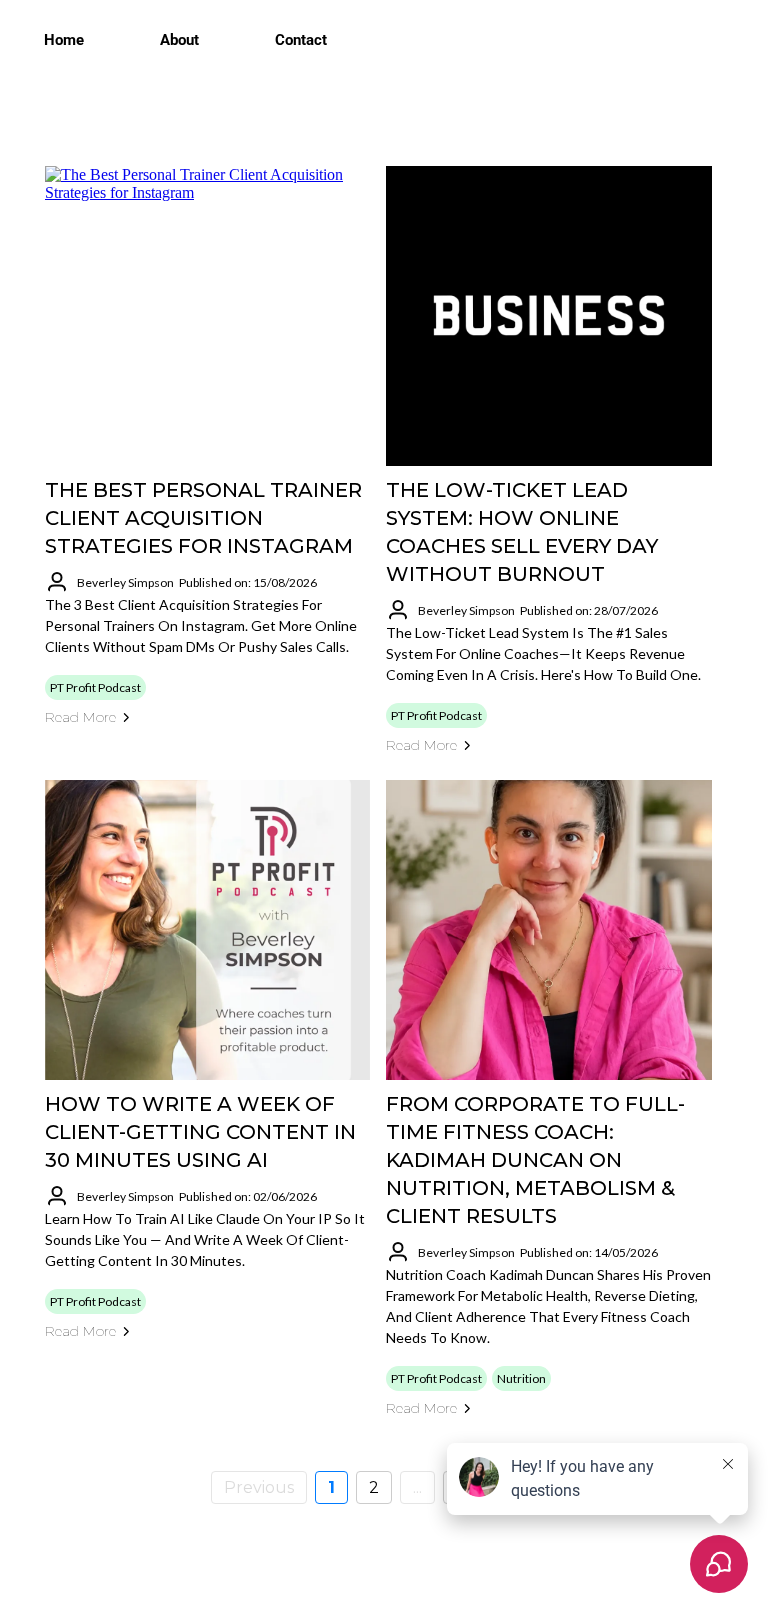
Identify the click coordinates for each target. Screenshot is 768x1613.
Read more (80, 717)
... (417, 1487)
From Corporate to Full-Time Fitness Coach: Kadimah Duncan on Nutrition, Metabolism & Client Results (535, 1160)
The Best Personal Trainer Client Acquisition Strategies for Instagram (203, 518)
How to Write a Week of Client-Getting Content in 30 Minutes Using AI (200, 1132)
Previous (259, 1487)
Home (64, 40)
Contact (301, 40)
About (179, 40)
